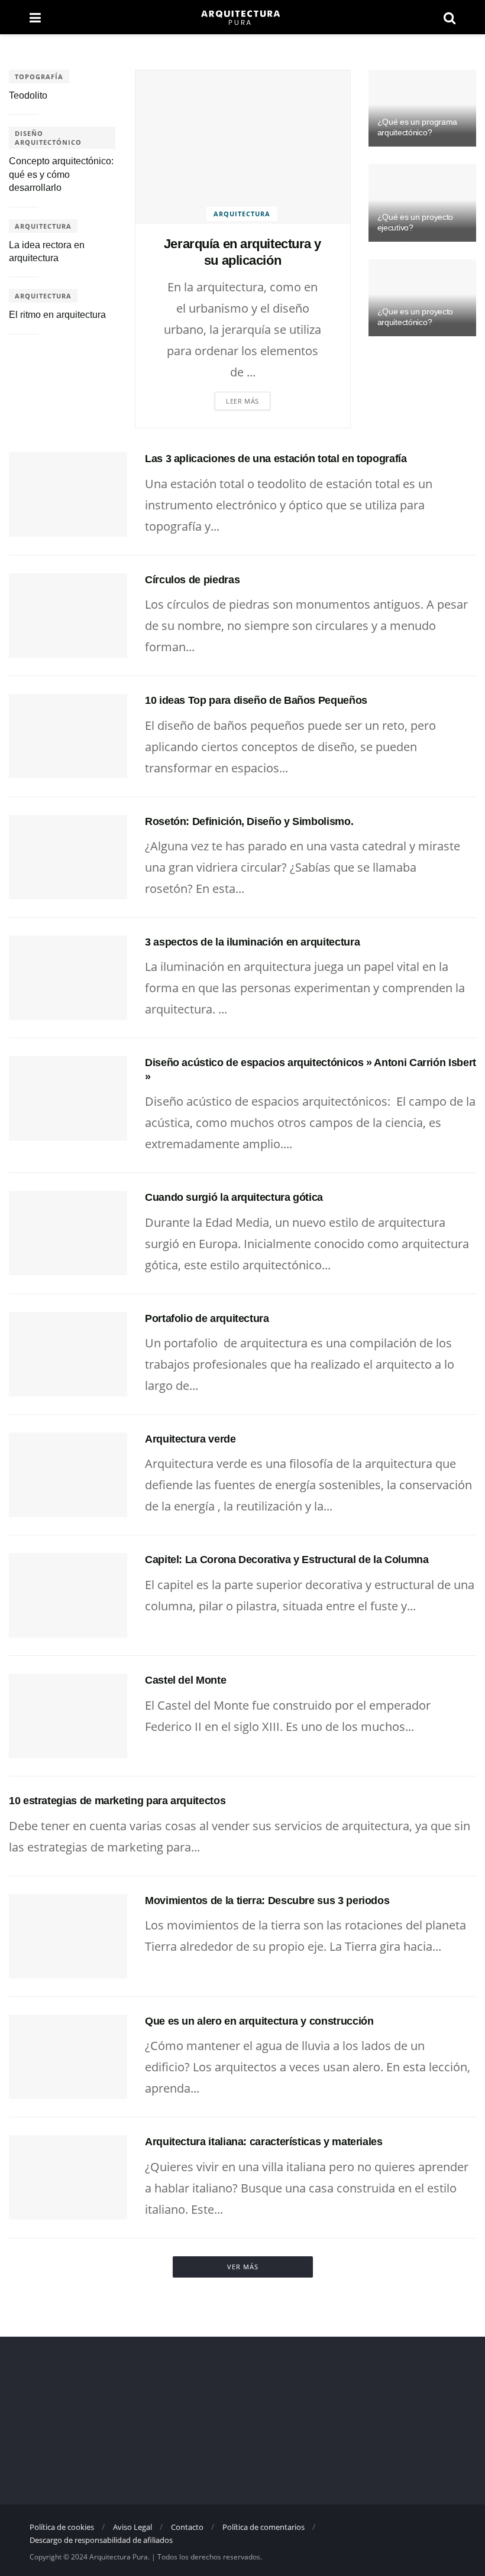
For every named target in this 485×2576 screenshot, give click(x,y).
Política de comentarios (263, 2527)
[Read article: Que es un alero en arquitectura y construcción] (68, 2057)
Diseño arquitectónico (48, 138)
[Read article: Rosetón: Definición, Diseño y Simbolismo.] (68, 857)
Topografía (39, 77)
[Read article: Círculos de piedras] (68, 615)
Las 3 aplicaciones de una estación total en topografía (276, 459)
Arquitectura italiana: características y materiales (264, 2142)
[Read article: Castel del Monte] (68, 1716)
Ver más (243, 2267)
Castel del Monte (185, 1680)
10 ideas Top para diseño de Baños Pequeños (256, 700)
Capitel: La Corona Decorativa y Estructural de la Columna (287, 1560)
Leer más (242, 401)
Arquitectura (242, 214)
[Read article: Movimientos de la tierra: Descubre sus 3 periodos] (68, 1936)
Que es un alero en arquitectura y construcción (259, 2021)
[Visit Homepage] (242, 17)
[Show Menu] (35, 17)
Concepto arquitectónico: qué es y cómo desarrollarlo (61, 174)
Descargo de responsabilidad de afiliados (101, 2540)
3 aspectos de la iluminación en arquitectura (252, 942)
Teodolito (28, 95)
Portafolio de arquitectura (207, 1318)
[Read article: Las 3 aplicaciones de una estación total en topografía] (68, 494)
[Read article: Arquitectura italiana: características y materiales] (68, 2177)
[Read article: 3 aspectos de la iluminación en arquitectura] (68, 978)
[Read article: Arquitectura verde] (68, 1475)
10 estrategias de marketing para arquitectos (117, 1801)
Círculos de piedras (192, 580)
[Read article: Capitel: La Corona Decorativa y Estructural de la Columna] (68, 1595)
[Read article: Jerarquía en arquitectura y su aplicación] (243, 147)
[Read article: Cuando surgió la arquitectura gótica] (68, 1233)
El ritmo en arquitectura (57, 315)
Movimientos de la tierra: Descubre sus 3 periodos (267, 1901)
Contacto (187, 2527)
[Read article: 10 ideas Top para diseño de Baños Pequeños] (68, 736)
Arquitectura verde (190, 1439)
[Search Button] (450, 17)
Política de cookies (62, 2527)
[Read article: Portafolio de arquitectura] (68, 1354)
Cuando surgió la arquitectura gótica (234, 1197)
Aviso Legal (132, 2527)
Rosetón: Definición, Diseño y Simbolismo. (249, 821)
